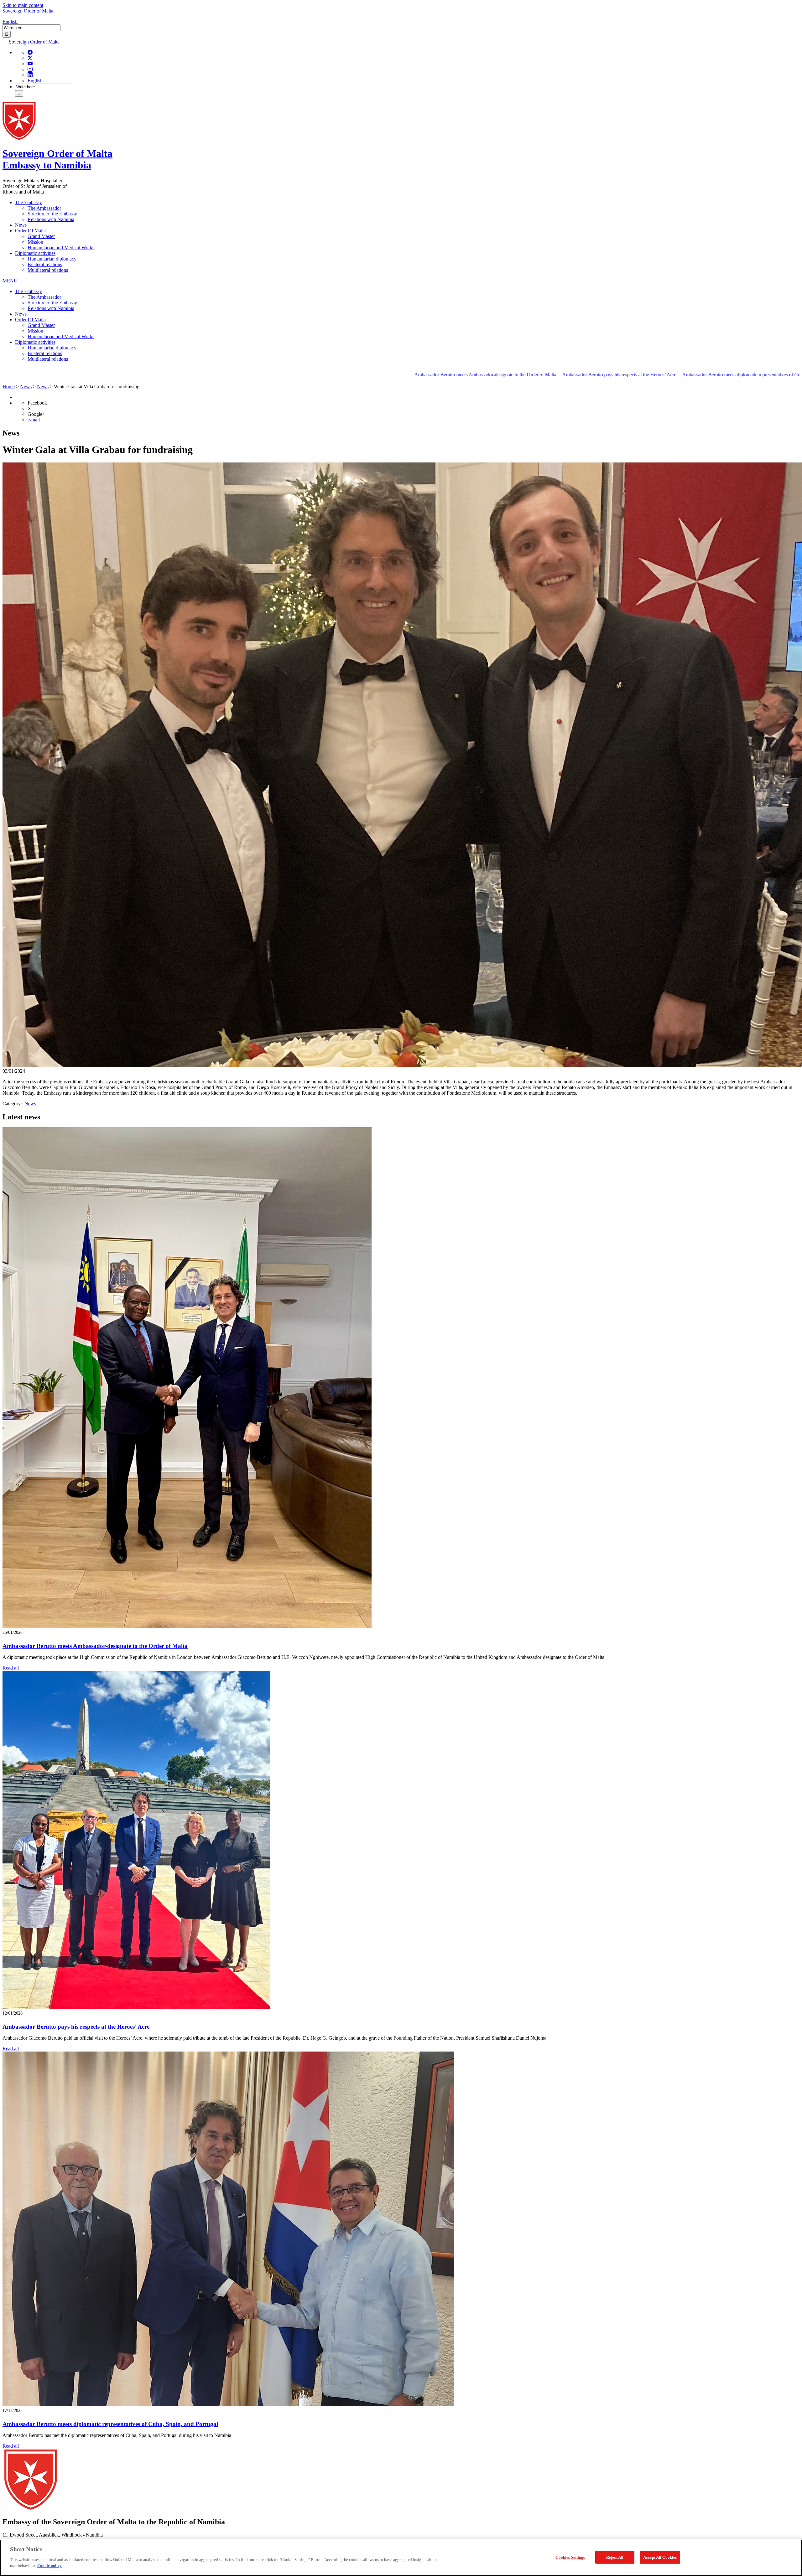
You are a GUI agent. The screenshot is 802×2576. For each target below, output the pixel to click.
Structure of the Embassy (52, 214)
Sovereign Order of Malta (28, 11)
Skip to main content (23, 5)
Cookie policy (49, 2566)
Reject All (615, 2557)
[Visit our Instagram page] (30, 69)
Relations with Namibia (51, 219)
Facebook (37, 403)
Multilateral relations (48, 270)
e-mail (34, 420)
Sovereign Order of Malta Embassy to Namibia (57, 159)
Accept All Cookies (660, 2557)
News (21, 225)
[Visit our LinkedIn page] (30, 75)
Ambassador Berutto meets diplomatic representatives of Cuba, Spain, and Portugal (572, 375)
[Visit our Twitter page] (30, 58)
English (10, 21)
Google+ (36, 414)
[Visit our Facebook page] (30, 52)
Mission (35, 242)
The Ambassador (44, 208)
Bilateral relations (45, 264)
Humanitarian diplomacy (52, 259)
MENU (10, 281)
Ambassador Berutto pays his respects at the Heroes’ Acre (427, 375)
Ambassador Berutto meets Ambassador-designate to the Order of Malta (293, 375)
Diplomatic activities (35, 253)
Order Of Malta (30, 231)
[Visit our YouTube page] (30, 64)
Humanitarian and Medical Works (61, 248)
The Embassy (29, 202)
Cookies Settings (570, 2557)
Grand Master (41, 236)
